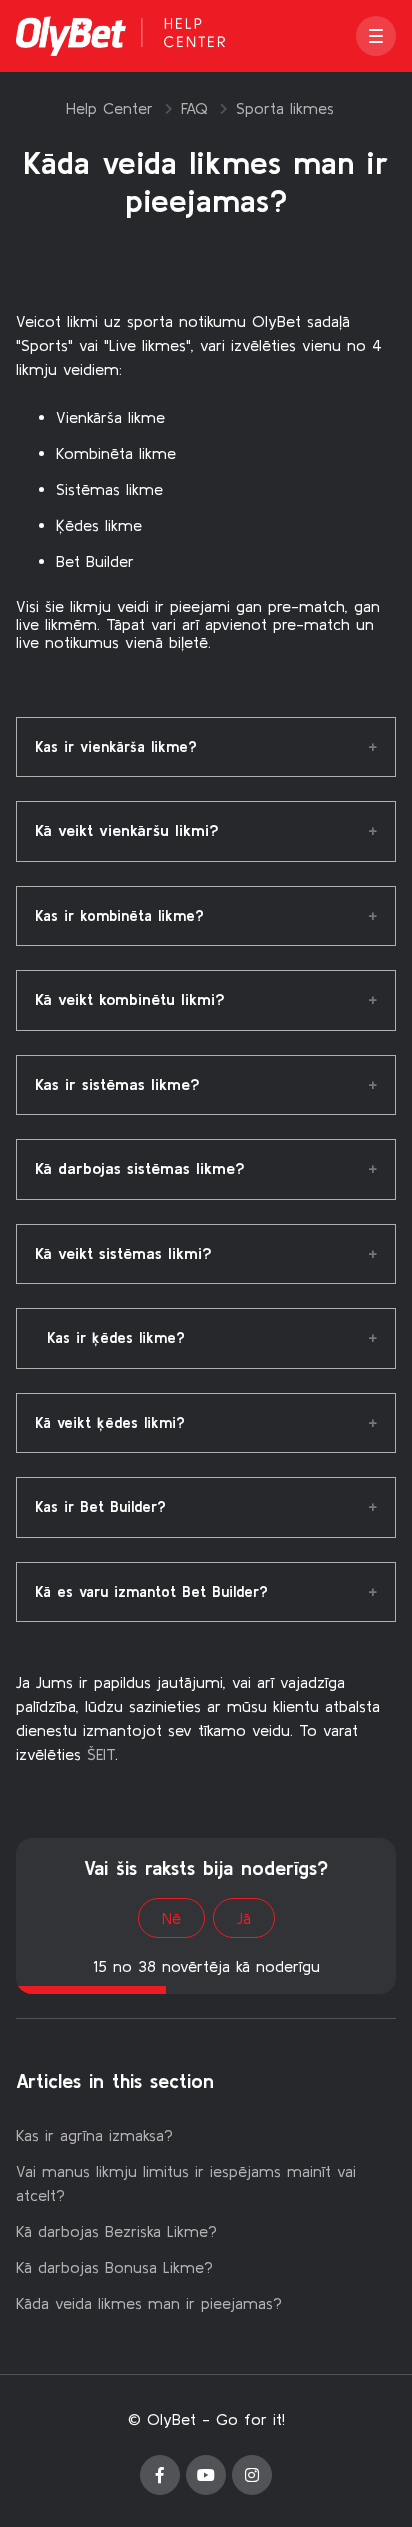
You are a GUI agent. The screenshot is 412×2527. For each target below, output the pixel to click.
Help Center (109, 108)
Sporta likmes (285, 108)
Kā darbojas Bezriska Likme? (116, 2231)
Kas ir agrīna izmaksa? (94, 2135)
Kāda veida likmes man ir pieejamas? (149, 2303)
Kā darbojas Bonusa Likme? (114, 2267)
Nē (171, 1918)
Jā (244, 1918)
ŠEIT (101, 1754)
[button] (376, 36)
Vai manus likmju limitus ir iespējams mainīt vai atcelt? (186, 2183)
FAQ (194, 108)
